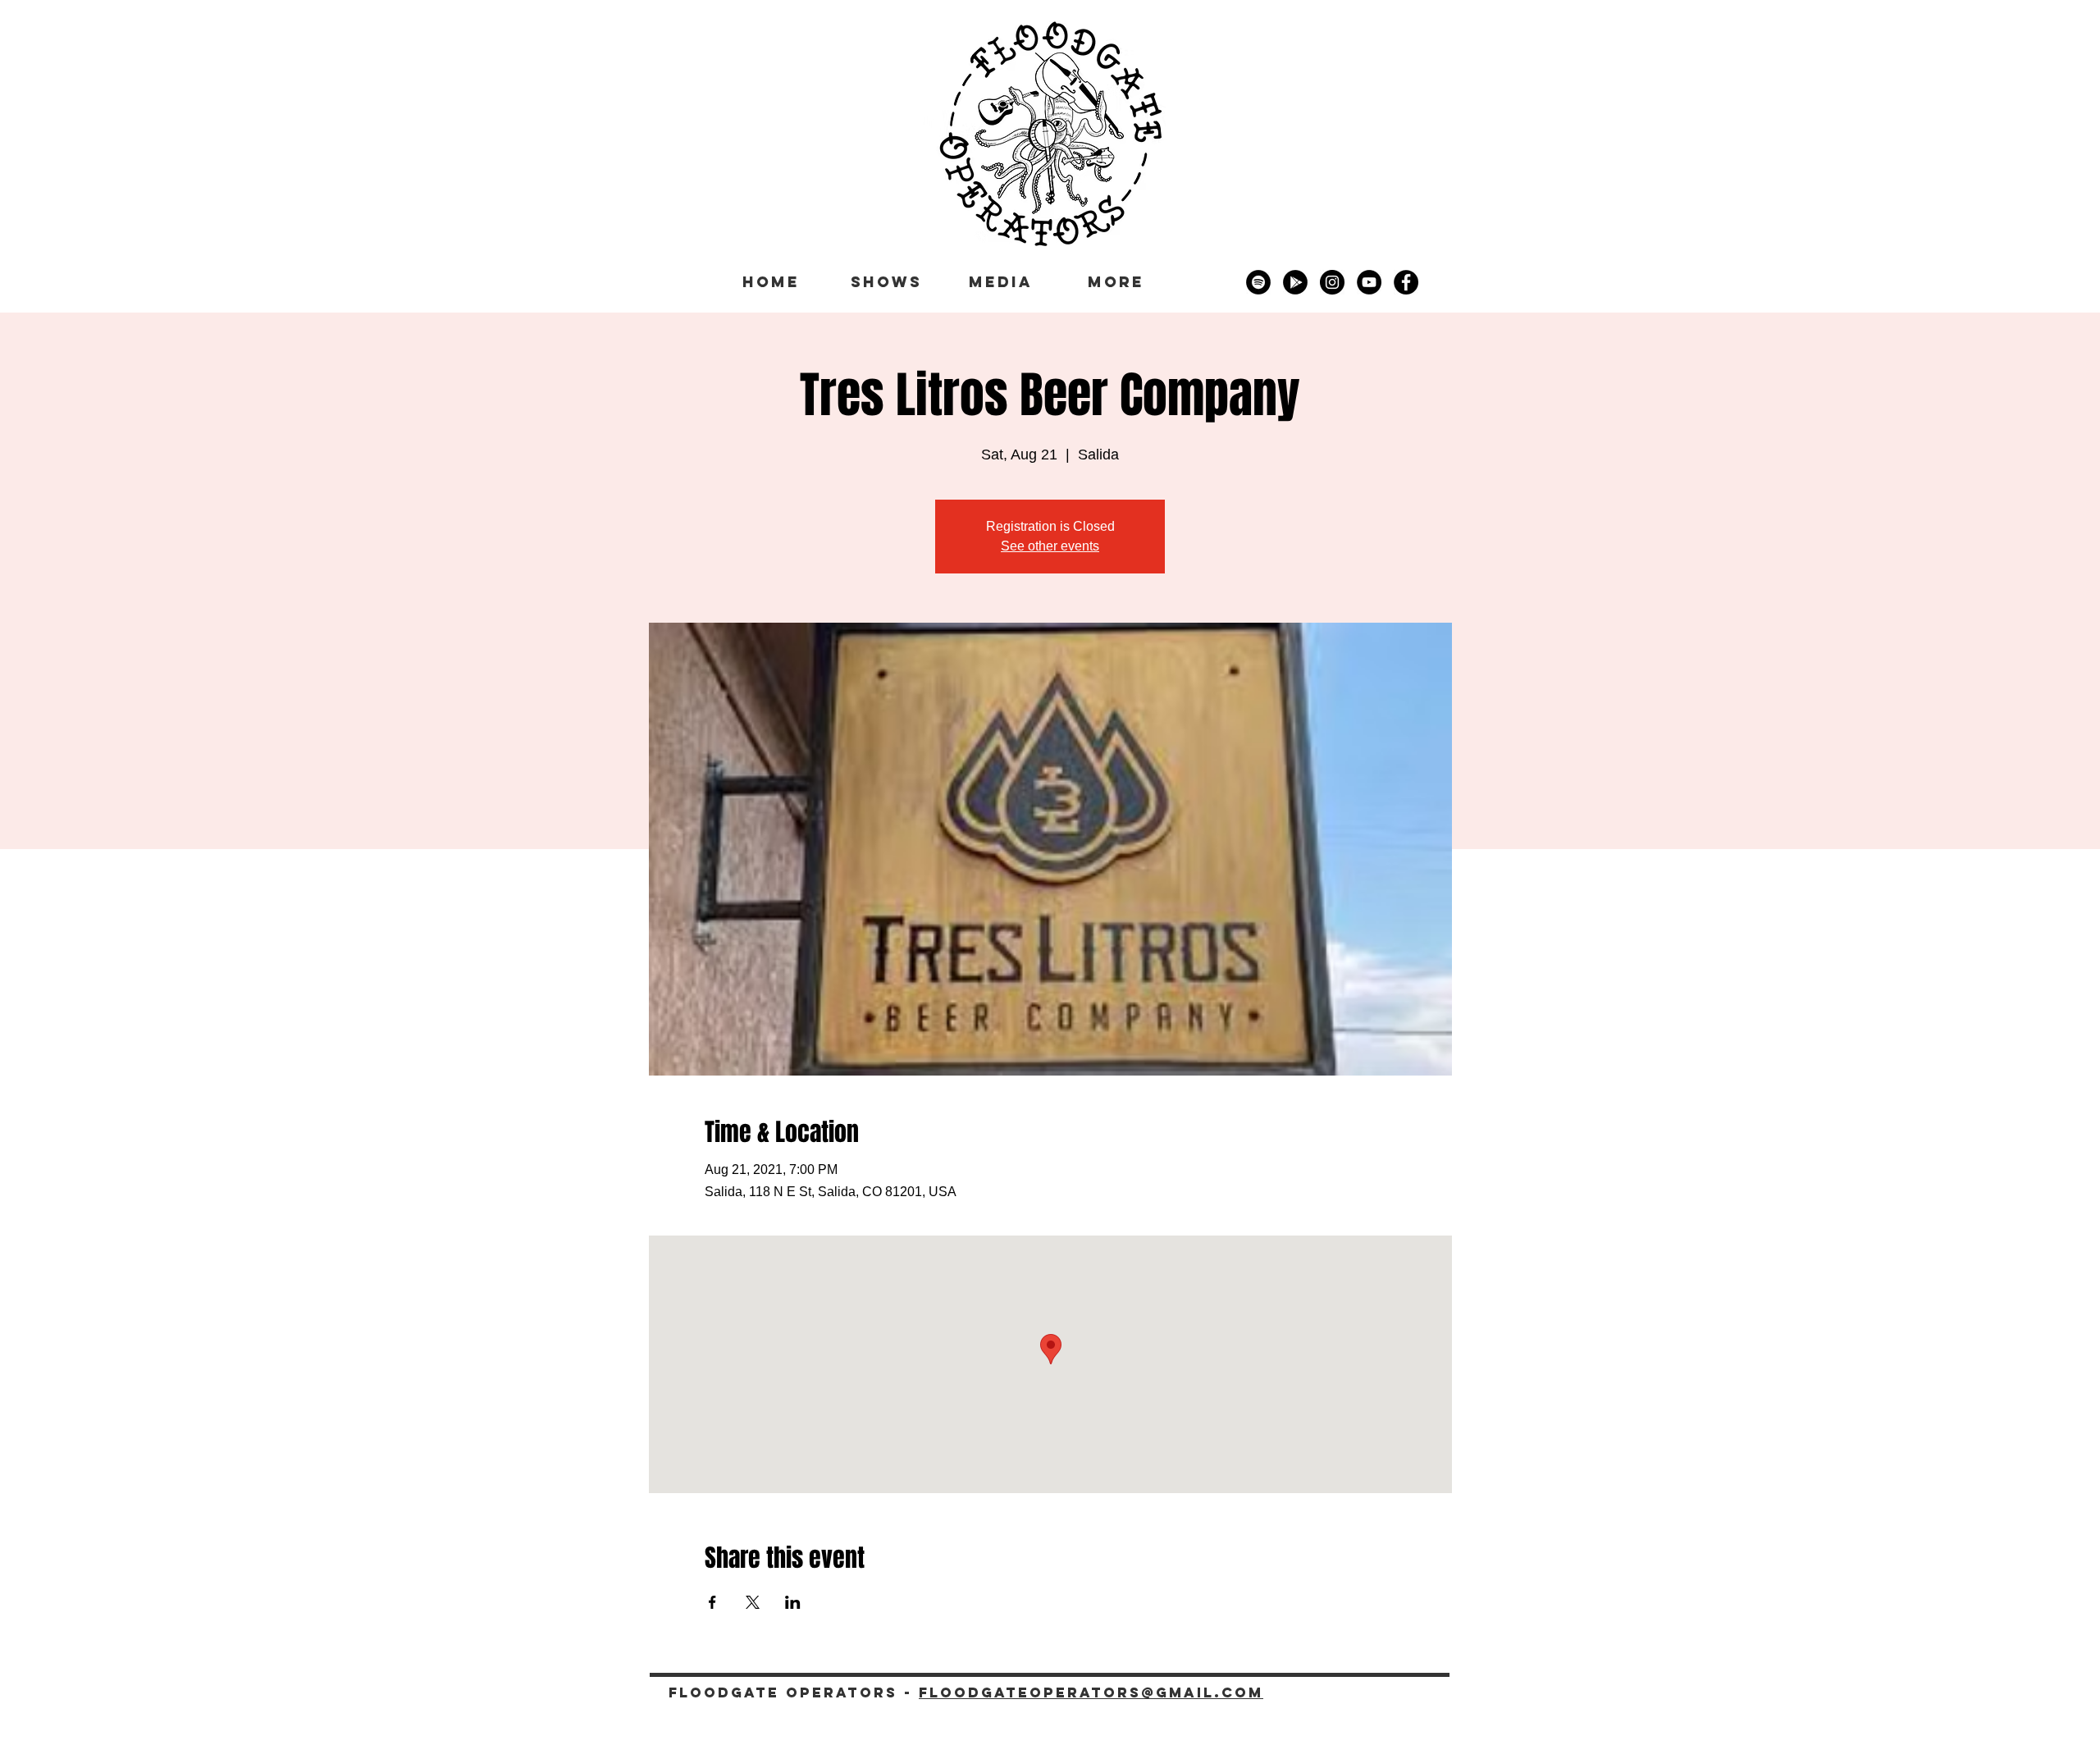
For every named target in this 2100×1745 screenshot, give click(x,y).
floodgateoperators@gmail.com (1091, 1692)
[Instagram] (1332, 282)
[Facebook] (1406, 282)
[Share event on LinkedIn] (793, 1602)
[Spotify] (1258, 282)
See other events (1050, 546)
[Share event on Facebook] (712, 1602)
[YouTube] (1369, 282)
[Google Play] (1295, 282)
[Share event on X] (753, 1602)
